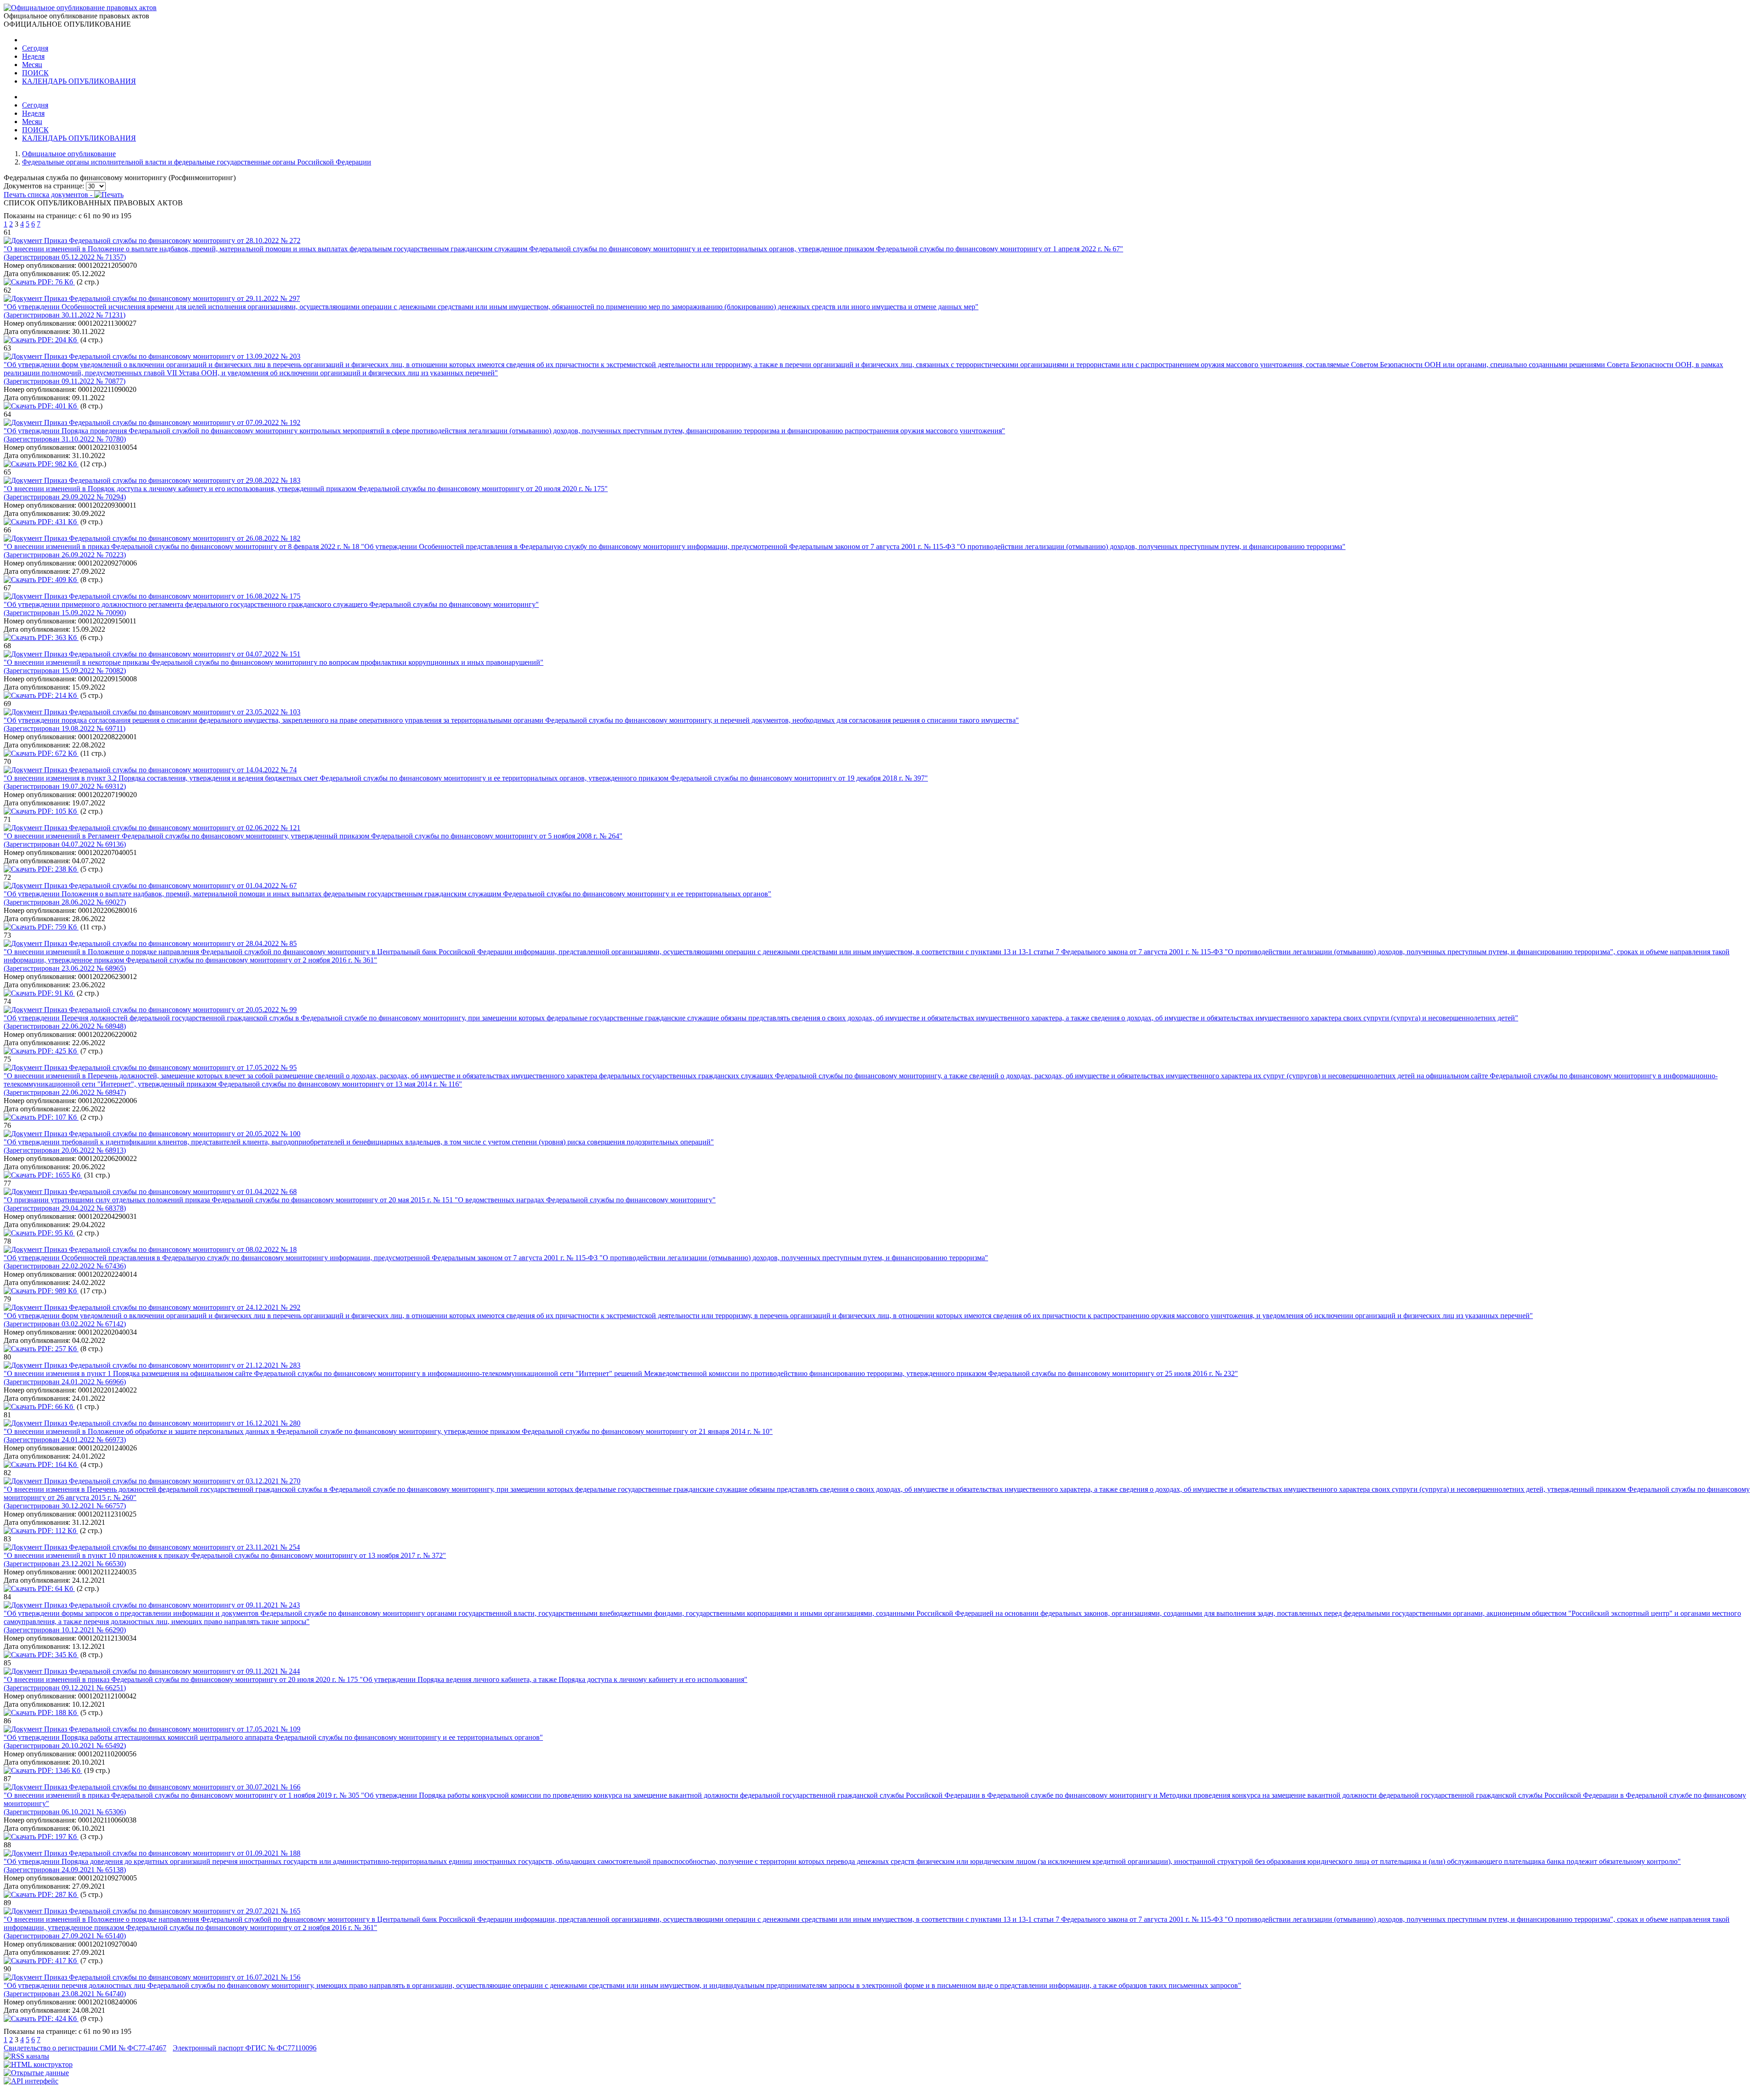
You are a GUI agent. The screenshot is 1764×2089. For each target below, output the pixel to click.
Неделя (33, 56)
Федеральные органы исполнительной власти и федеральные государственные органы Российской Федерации (197, 162)
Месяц (32, 65)
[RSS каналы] (26, 2056)
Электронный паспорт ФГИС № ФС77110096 (245, 2048)
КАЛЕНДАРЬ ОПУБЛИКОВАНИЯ (79, 81)
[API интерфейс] (31, 2081)
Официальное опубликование (69, 154)
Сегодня (35, 48)
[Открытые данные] (36, 2073)
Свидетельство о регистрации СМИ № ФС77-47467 (85, 2048)
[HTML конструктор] (38, 2064)
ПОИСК (35, 73)
